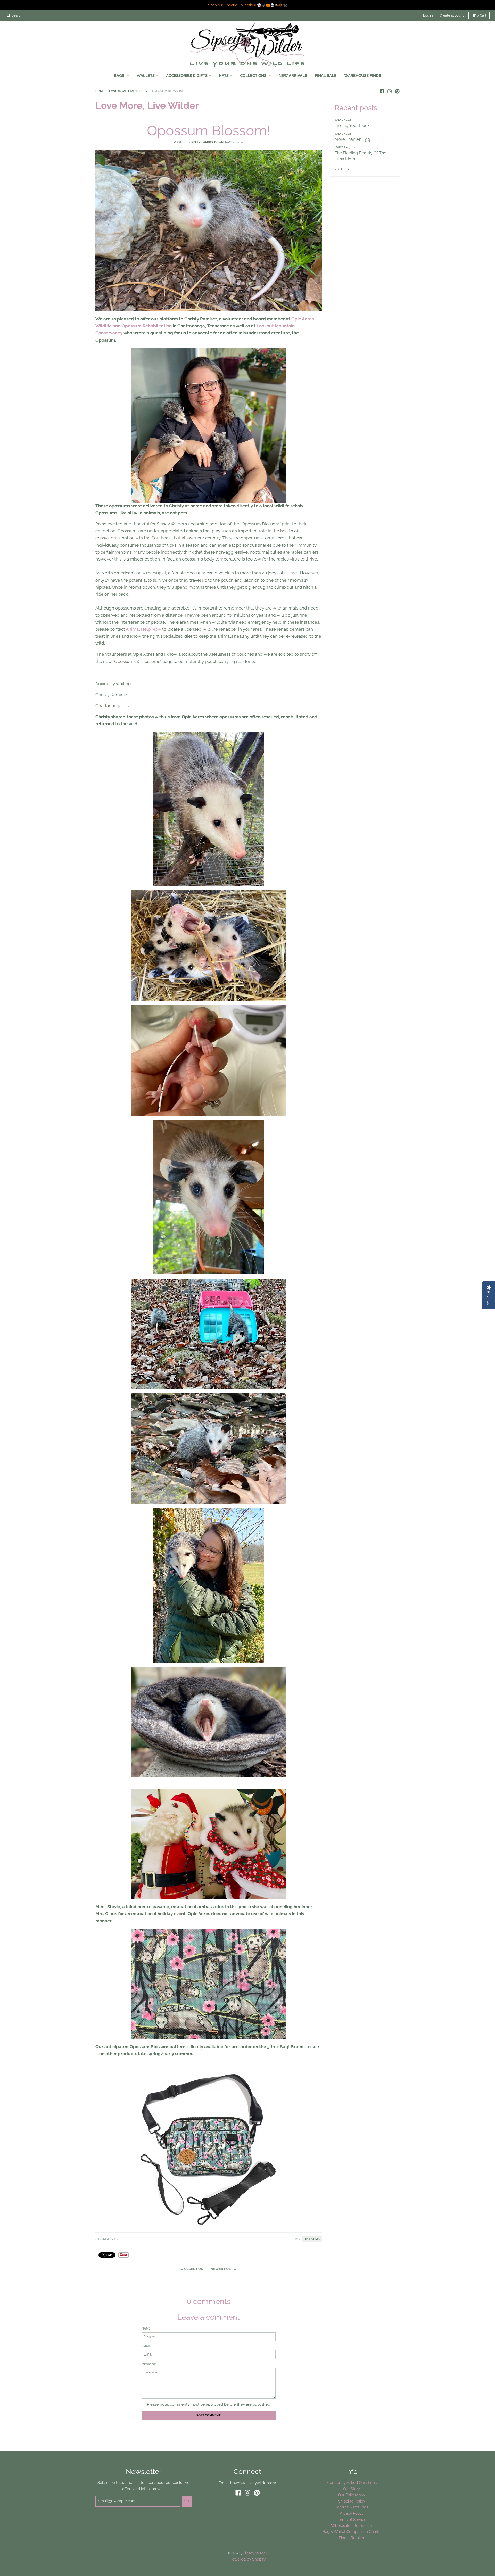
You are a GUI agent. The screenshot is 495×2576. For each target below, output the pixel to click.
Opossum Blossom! (209, 130)
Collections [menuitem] (254, 75)
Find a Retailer (352, 2538)
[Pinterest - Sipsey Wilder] (397, 91)
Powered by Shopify (248, 2559)
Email (146, 2346)
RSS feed (342, 169)
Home (100, 91)
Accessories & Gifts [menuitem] (187, 75)
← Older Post (192, 2269)
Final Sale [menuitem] (326, 75)
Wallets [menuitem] (146, 75)
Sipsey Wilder (255, 2553)
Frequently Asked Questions (352, 2483)
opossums (312, 2239)
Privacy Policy (351, 2513)
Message (149, 2364)
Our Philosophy (352, 2495)
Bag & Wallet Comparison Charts (351, 2532)
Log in (428, 15)
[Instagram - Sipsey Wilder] (390, 91)
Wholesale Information (352, 2526)
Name (146, 2328)
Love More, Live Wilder (128, 91)
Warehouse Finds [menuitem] (363, 75)
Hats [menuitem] (224, 75)
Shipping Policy (352, 2501)
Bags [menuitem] (120, 75)
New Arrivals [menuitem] (293, 75)
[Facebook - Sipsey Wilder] (382, 91)
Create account (452, 15)
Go (187, 2501)
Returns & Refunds (351, 2507)
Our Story (352, 2489)
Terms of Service (352, 2519)
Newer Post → (224, 2269)
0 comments (106, 2239)
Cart (482, 15)
